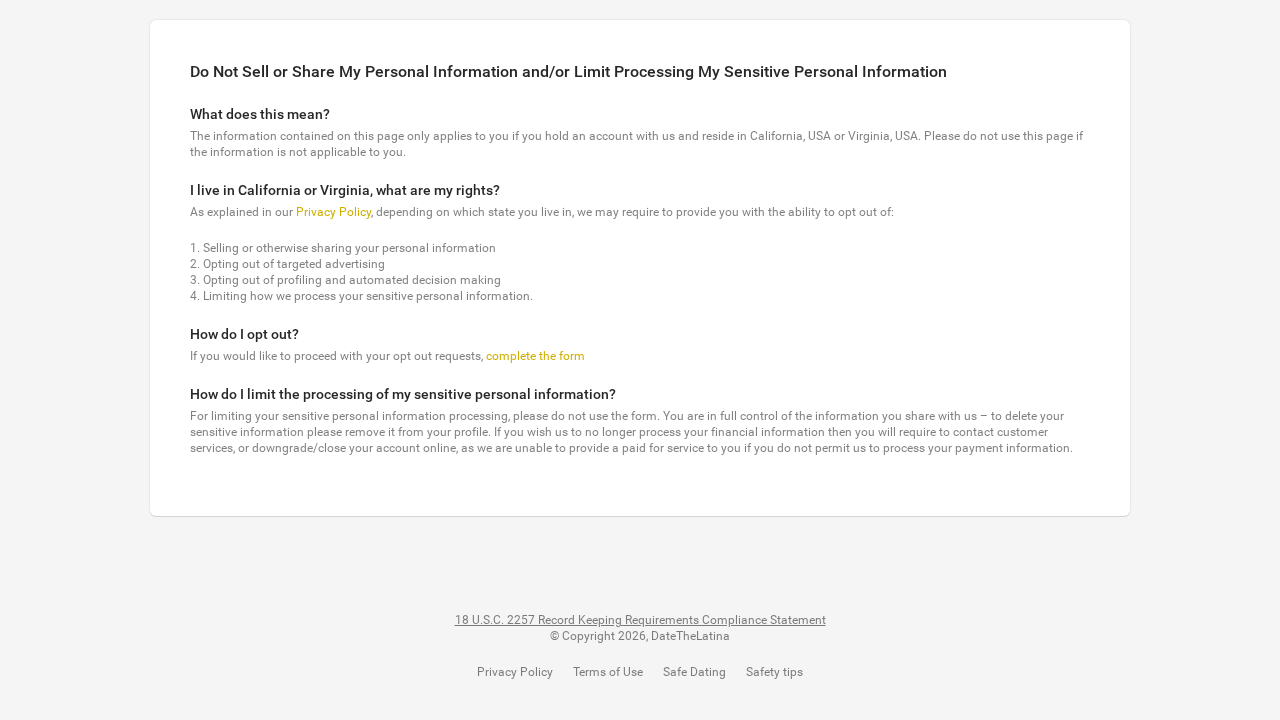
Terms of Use (608, 672)
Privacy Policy (333, 212)
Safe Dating (694, 672)
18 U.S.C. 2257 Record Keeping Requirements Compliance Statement (640, 620)
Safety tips (774, 672)
